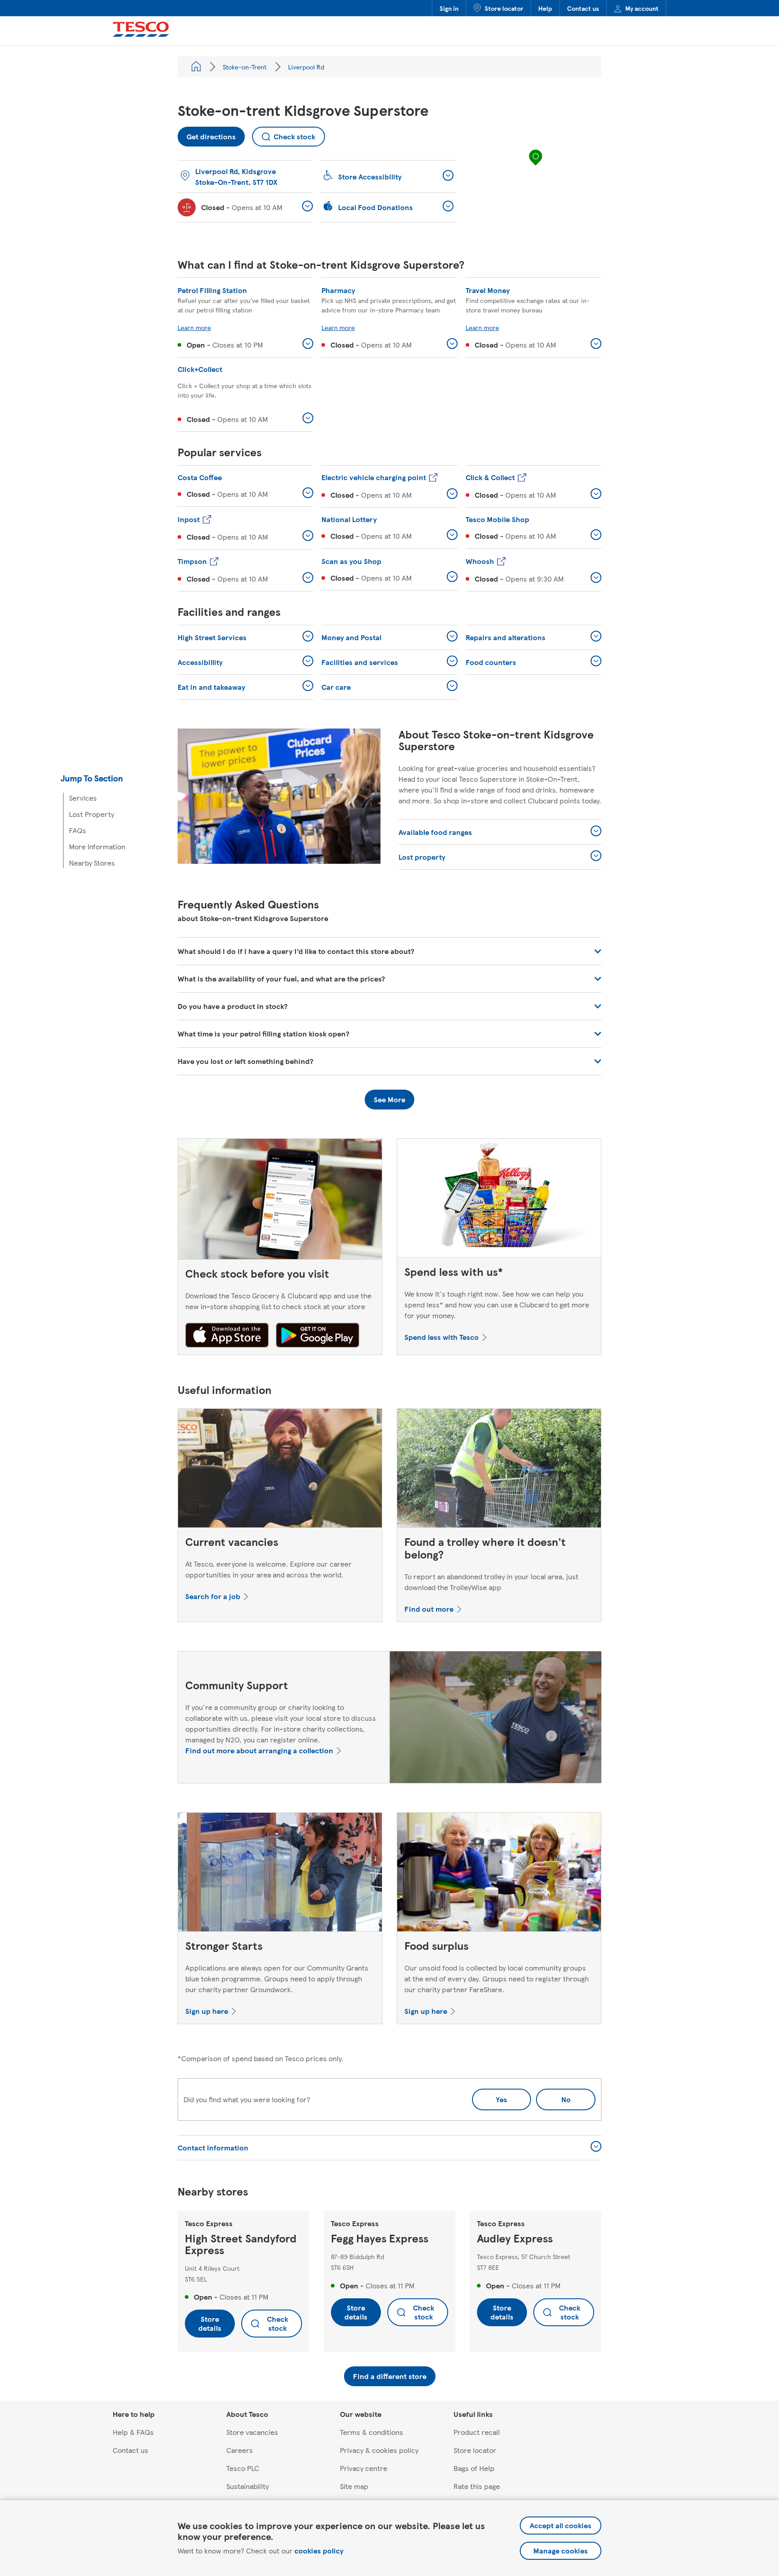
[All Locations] (196, 67)
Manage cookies (561, 2551)
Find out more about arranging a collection (259, 1750)
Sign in (449, 8)
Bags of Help (474, 2468)
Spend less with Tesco (442, 1337)
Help (545, 8)
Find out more (429, 1609)
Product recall (477, 2432)
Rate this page (477, 2486)
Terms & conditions (371, 2432)
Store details (210, 2323)
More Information (97, 846)
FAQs (78, 830)
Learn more (194, 327)
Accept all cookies (561, 2525)
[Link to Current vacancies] (280, 1470)
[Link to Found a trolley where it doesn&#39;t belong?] (499, 1470)
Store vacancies (252, 2432)
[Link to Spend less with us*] (499, 1200)
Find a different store (390, 2376)
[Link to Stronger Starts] (280, 1874)
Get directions (207, 134)
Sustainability (247, 2486)
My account (642, 8)
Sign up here (207, 2011)
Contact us (583, 8)
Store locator (504, 8)
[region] (536, 166)
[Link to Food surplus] (499, 1874)
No (553, 2097)
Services (83, 798)
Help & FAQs (133, 2432)
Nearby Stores (92, 863)
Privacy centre (364, 2468)
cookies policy (319, 2551)
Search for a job (213, 1596)
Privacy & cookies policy (379, 2450)
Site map (354, 2486)
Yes (502, 2099)
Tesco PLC (243, 2468)
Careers (240, 2450)
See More (389, 1099)
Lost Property (92, 814)
